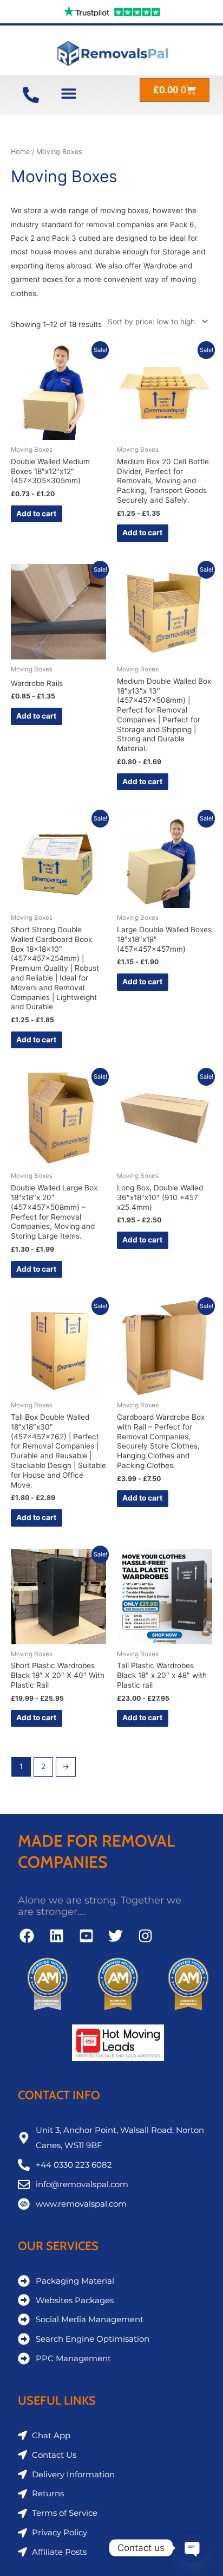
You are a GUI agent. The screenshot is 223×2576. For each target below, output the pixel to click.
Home (20, 152)
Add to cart (36, 514)
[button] (68, 93)
